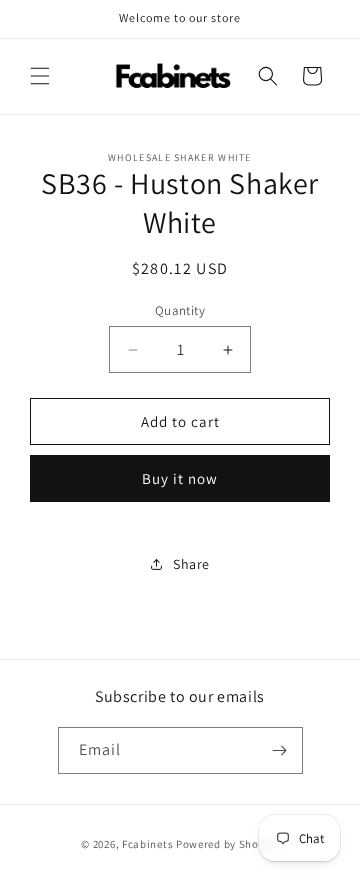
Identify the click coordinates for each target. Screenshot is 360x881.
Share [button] (191, 564)
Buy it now (180, 478)
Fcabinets (147, 844)
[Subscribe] (280, 750)
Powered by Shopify (227, 844)
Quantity (180, 310)
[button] (40, 76)
